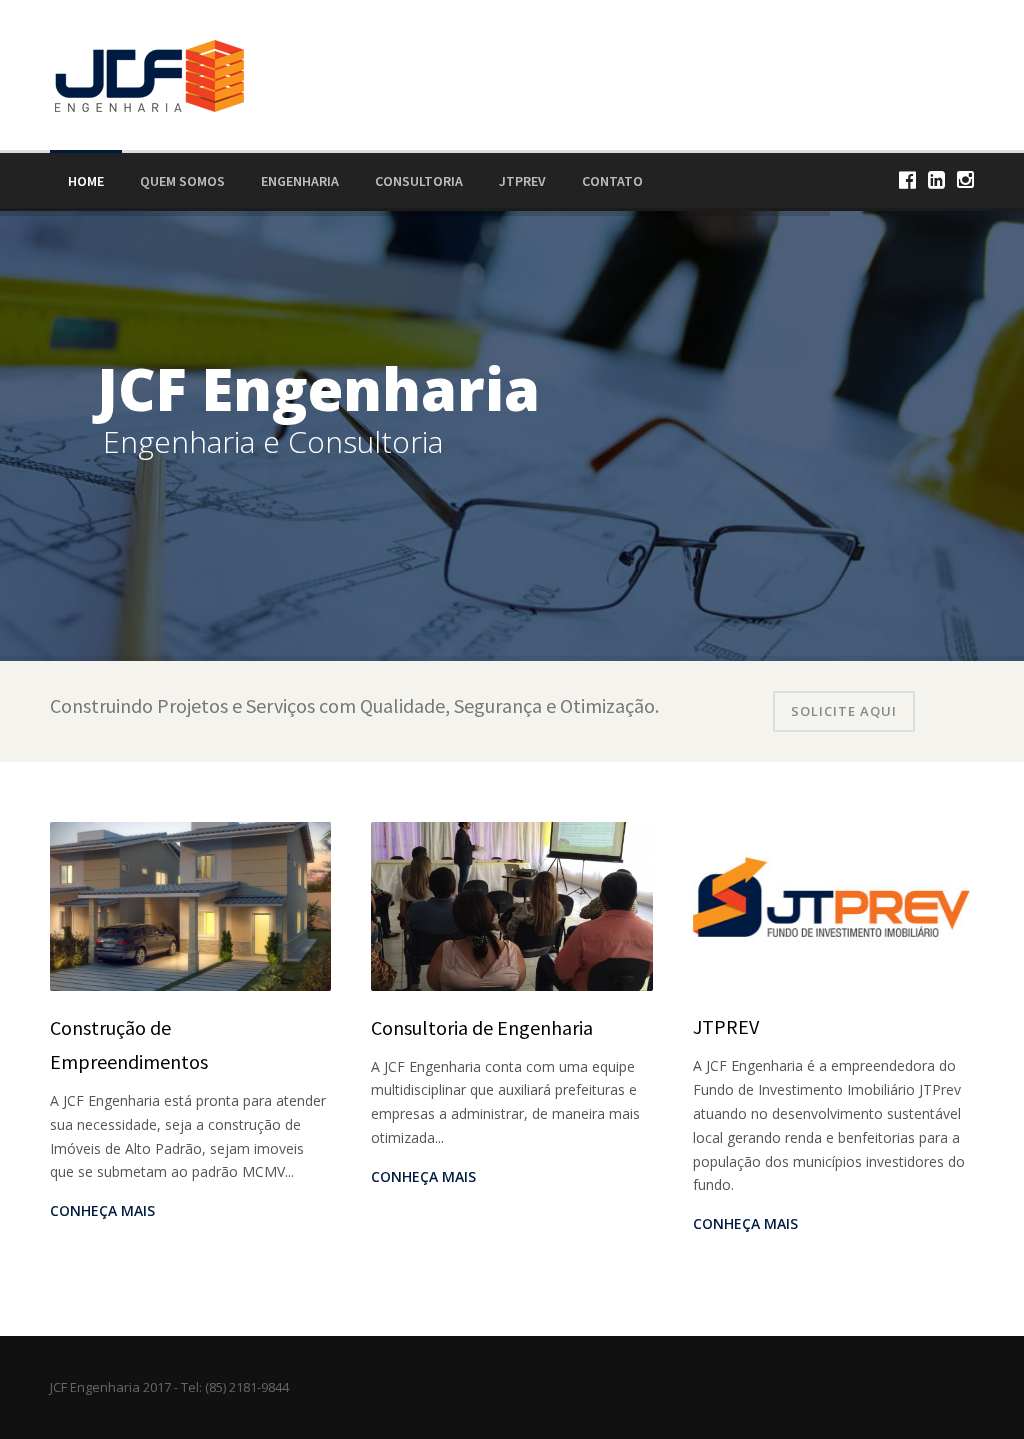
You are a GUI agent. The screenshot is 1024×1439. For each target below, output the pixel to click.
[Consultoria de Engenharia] (511, 904)
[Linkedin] (936, 179)
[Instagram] (965, 179)
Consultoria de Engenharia (482, 1027)
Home (86, 181)
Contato (612, 181)
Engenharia (300, 181)
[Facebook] (907, 179)
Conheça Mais (102, 1210)
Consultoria (419, 181)
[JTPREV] (833, 904)
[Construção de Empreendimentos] (190, 904)
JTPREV (522, 181)
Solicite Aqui (844, 711)
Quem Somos (182, 181)
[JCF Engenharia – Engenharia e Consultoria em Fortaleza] (147, 73)
